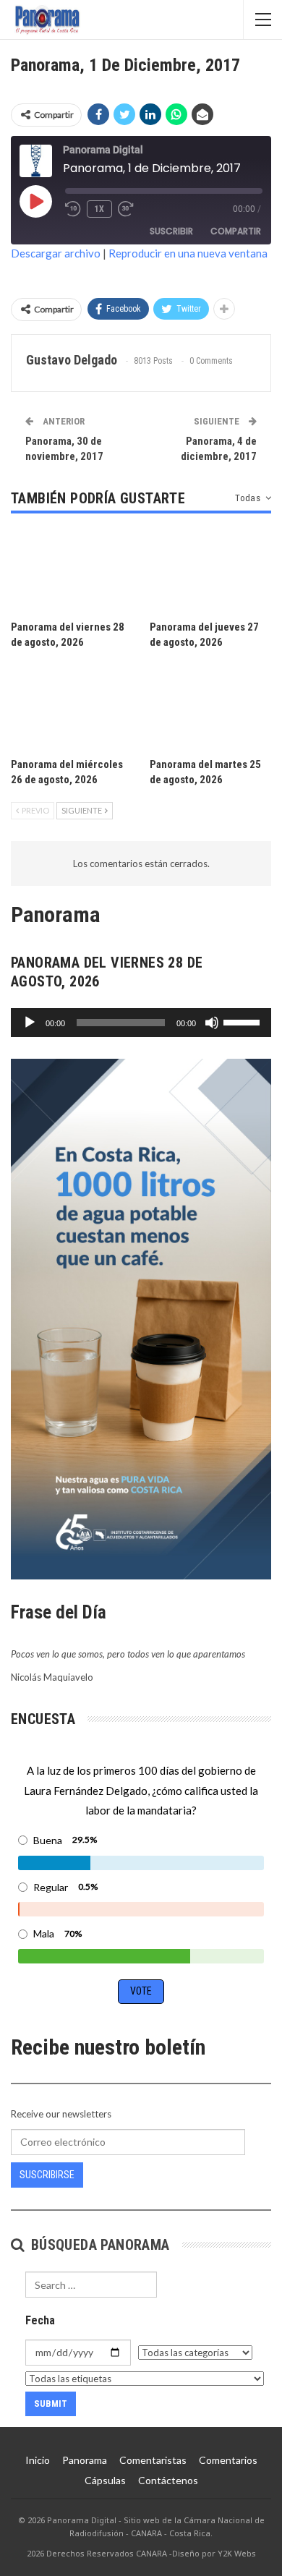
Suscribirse (47, 2175)
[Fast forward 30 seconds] (127, 209)
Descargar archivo (56, 253)
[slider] (244, 1021)
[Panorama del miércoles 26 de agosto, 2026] (72, 707)
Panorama (85, 2460)
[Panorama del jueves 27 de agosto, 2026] (210, 571)
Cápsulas (105, 2480)
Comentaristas (153, 2460)
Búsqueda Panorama (98, 2245)
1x (99, 209)
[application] (141, 1023)
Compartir (236, 231)
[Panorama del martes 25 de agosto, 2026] (210, 707)
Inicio (38, 2460)
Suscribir (171, 231)
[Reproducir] (30, 1023)
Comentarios (228, 2460)
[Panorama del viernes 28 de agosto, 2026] (72, 571)
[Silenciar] (212, 1023)
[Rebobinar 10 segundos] (73, 209)
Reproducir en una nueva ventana (188, 253)
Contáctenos (168, 2480)
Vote (141, 1991)
